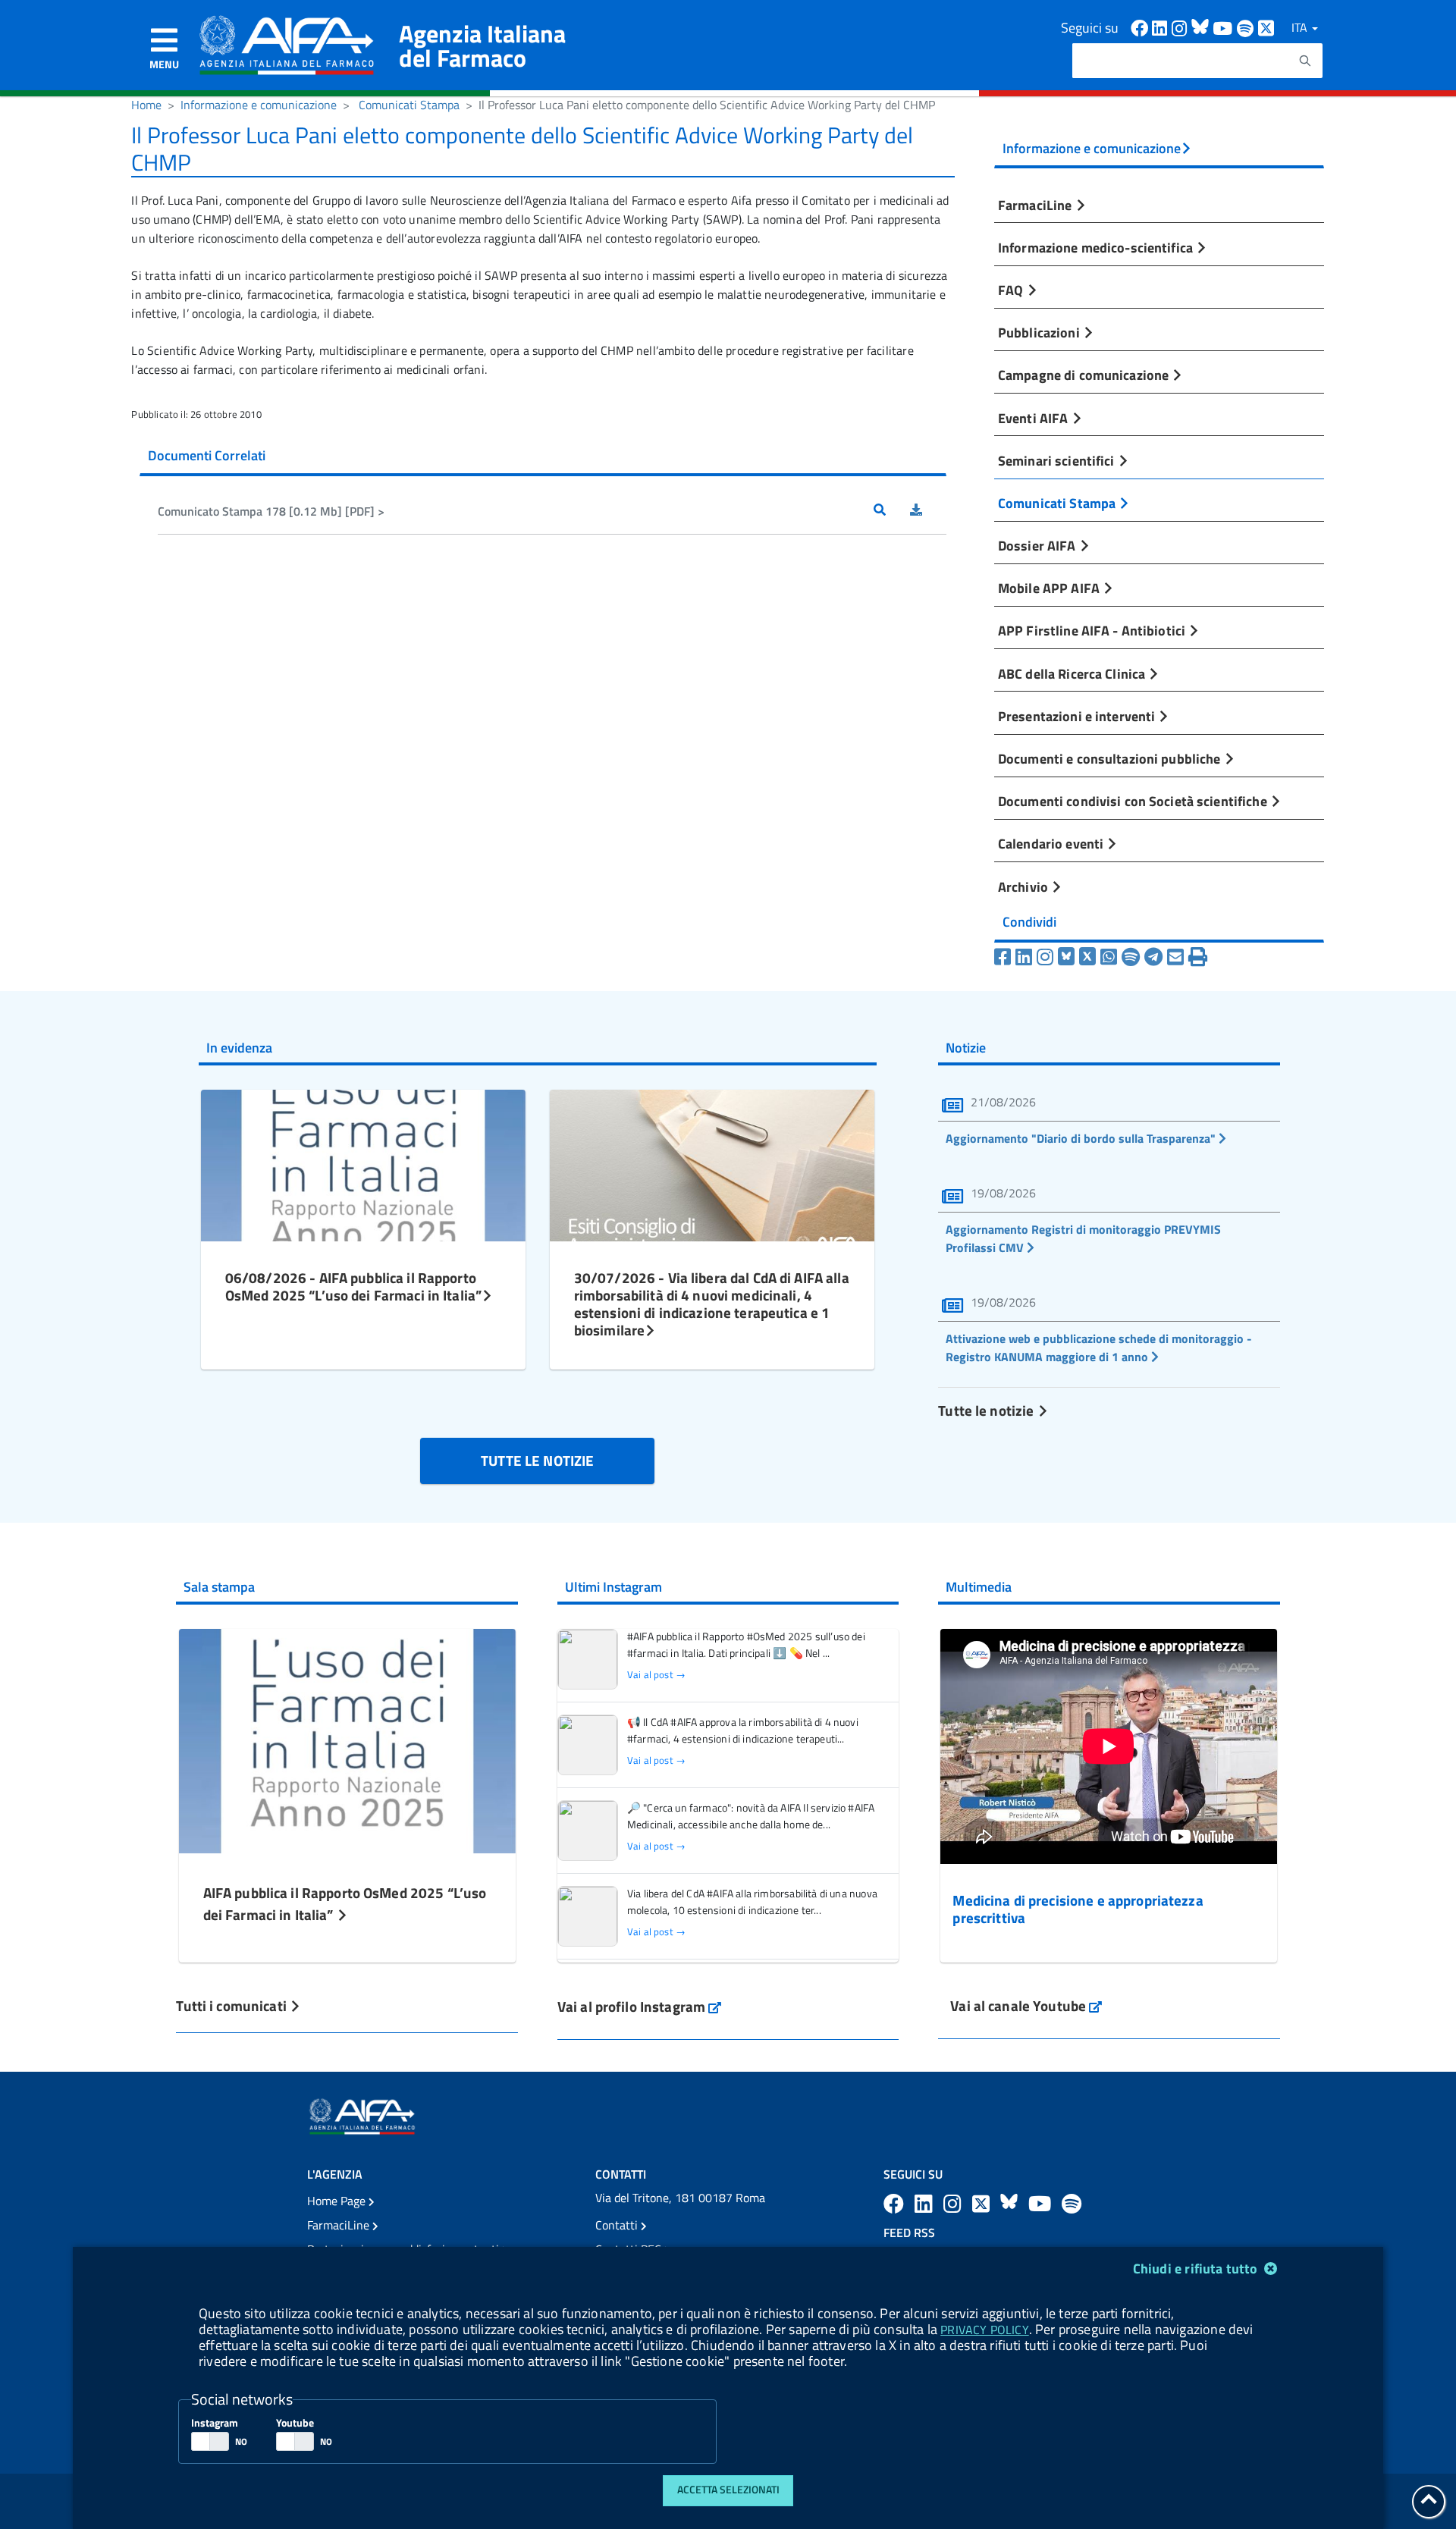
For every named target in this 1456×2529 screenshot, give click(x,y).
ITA (1301, 27)
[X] (1087, 957)
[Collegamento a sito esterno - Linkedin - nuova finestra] (1162, 27)
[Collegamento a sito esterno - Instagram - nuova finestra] (1181, 27)
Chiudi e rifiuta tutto (1197, 2269)
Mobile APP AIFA (1050, 588)
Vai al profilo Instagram (640, 2006)
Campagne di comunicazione (1085, 375)
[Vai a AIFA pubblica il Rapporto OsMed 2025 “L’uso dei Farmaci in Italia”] (347, 1739)
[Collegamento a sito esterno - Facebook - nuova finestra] (1141, 27)
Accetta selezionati (728, 2490)
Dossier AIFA (1039, 545)
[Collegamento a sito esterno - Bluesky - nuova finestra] (1202, 27)
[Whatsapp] (1109, 957)
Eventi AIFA (1035, 418)
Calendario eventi (1052, 843)
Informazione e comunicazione (259, 105)
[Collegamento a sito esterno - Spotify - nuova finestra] (1247, 27)
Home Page (338, 2201)
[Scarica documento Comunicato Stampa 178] (928, 511)
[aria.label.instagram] (955, 2203)
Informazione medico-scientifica (1097, 247)
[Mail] (1175, 957)
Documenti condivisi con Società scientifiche (1134, 801)
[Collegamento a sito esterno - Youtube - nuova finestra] (1225, 27)
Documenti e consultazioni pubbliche (1111, 758)
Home (146, 105)
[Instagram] (1045, 957)
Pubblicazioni (1040, 332)
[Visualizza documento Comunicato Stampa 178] (892, 511)
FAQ (1012, 290)
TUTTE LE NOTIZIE (537, 1460)
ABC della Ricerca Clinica (1073, 673)
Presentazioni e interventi (1078, 716)
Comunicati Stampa (409, 105)
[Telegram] (1153, 957)
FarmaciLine (1037, 205)
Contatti (618, 2225)
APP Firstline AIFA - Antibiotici (1093, 630)
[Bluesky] (1068, 957)
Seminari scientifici (1058, 460)
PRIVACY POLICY (984, 2330)
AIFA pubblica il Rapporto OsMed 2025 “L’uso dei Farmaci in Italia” (345, 1903)
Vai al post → (656, 1675)
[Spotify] (1131, 957)
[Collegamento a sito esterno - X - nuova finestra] (1267, 27)
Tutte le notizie (987, 1410)
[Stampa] (1198, 957)
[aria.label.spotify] (1072, 2203)
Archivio (1025, 886)
